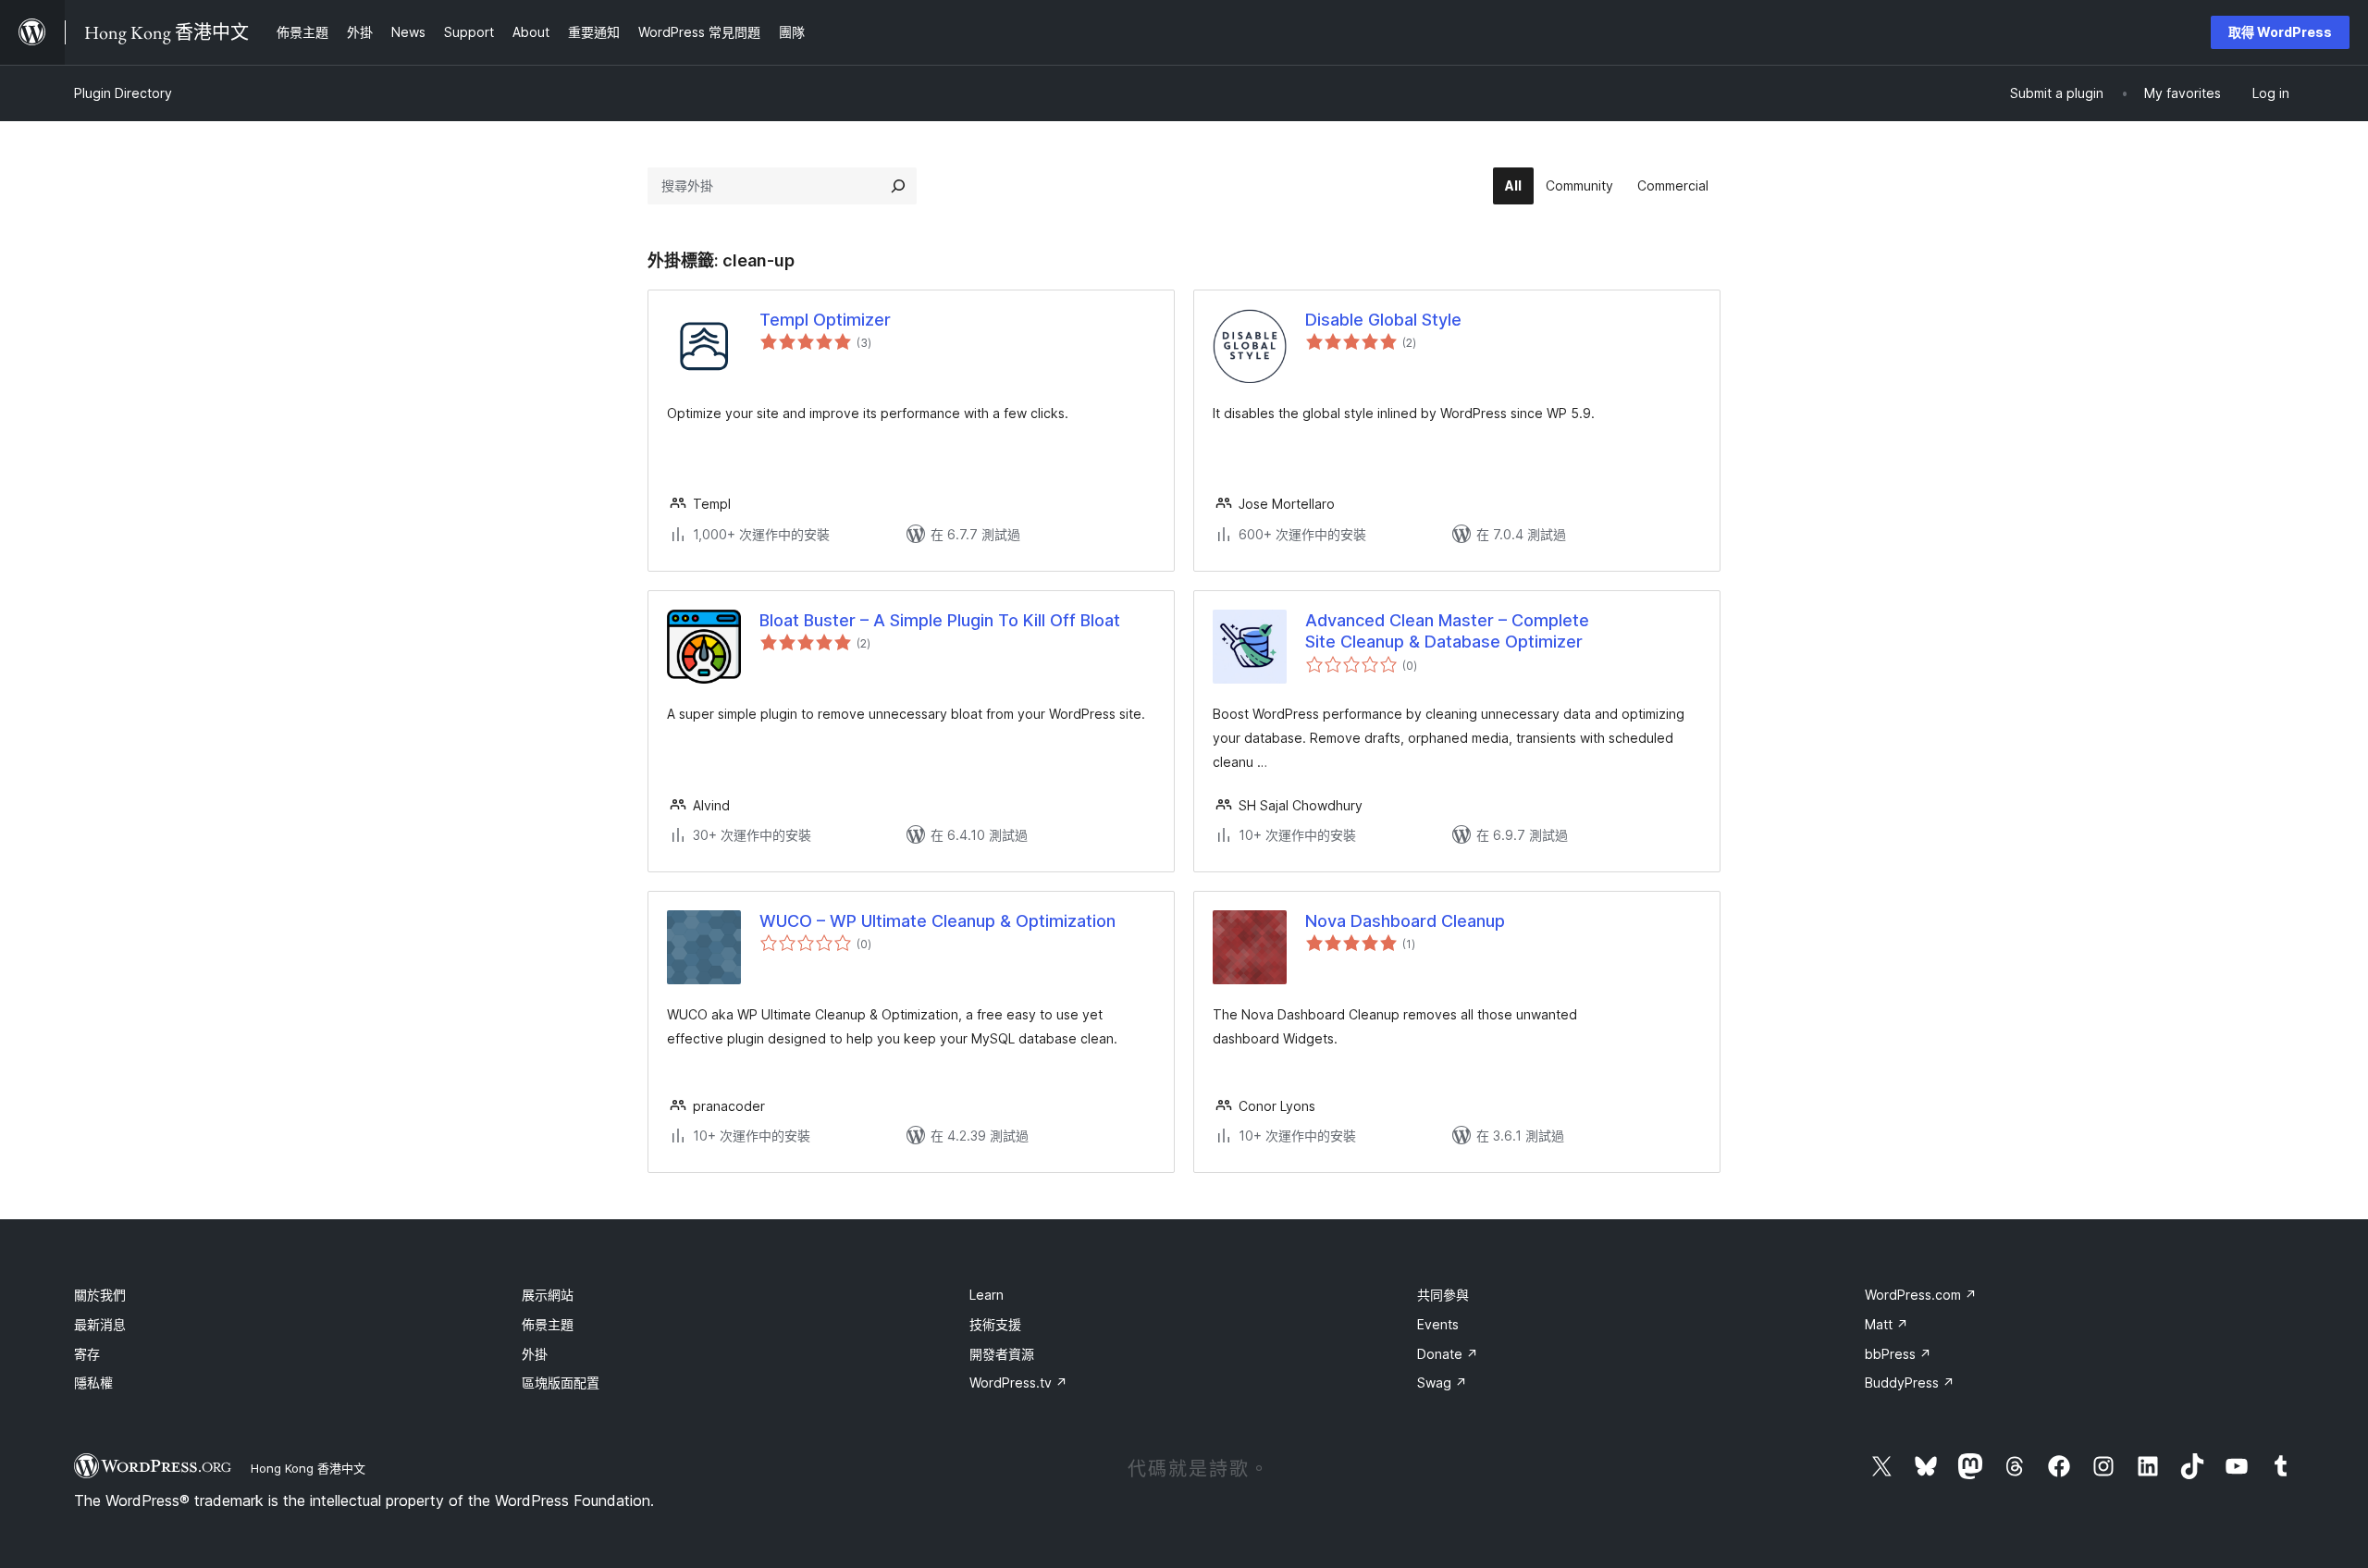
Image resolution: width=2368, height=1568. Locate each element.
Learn (987, 1295)
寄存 (87, 1354)
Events (1438, 1324)
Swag (1442, 1383)
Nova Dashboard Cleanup (1405, 921)
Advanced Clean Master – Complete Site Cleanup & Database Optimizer (1447, 631)
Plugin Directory (123, 93)
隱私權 (93, 1383)
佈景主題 (548, 1324)
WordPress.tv (1018, 1383)
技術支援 (995, 1324)
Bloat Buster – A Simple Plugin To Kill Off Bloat (940, 620)
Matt (1887, 1324)
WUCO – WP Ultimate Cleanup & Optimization (937, 921)
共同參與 (1443, 1295)
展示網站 (548, 1295)
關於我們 (100, 1295)
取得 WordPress (2280, 32)
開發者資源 (1002, 1354)
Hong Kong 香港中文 (308, 1468)
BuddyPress (1910, 1383)
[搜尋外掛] (898, 186)
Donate (1448, 1354)
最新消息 (100, 1324)
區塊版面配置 (561, 1383)
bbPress (1898, 1354)
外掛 (535, 1354)
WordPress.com (1921, 1295)
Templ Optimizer (825, 320)
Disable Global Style (1383, 320)
